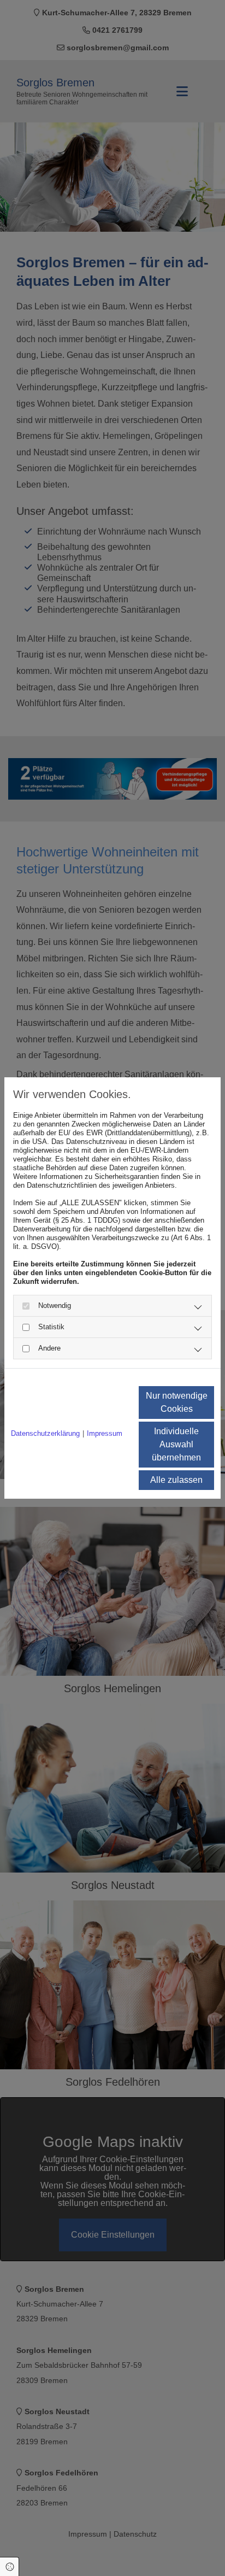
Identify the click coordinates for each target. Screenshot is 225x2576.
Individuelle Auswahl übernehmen (176, 1444)
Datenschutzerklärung (45, 1433)
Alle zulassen (176, 1480)
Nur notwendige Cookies (177, 1402)
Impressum (105, 1433)
